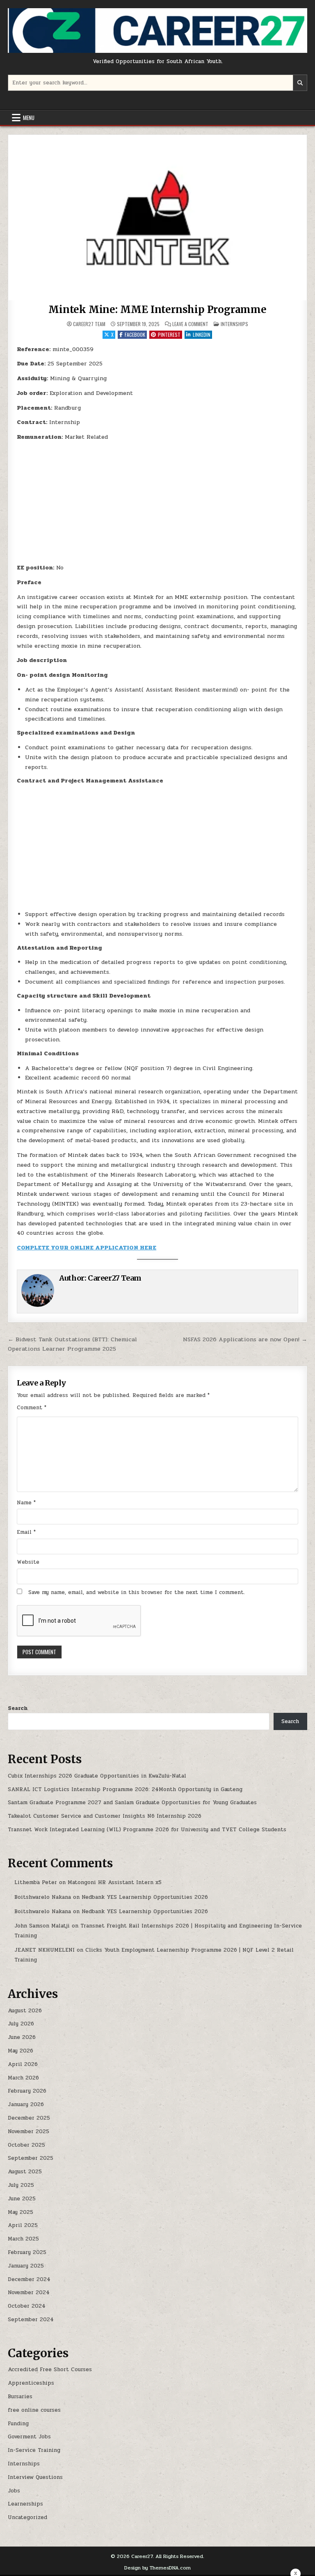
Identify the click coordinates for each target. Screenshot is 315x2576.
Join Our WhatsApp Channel (158, 1322)
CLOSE (241, 1247)
